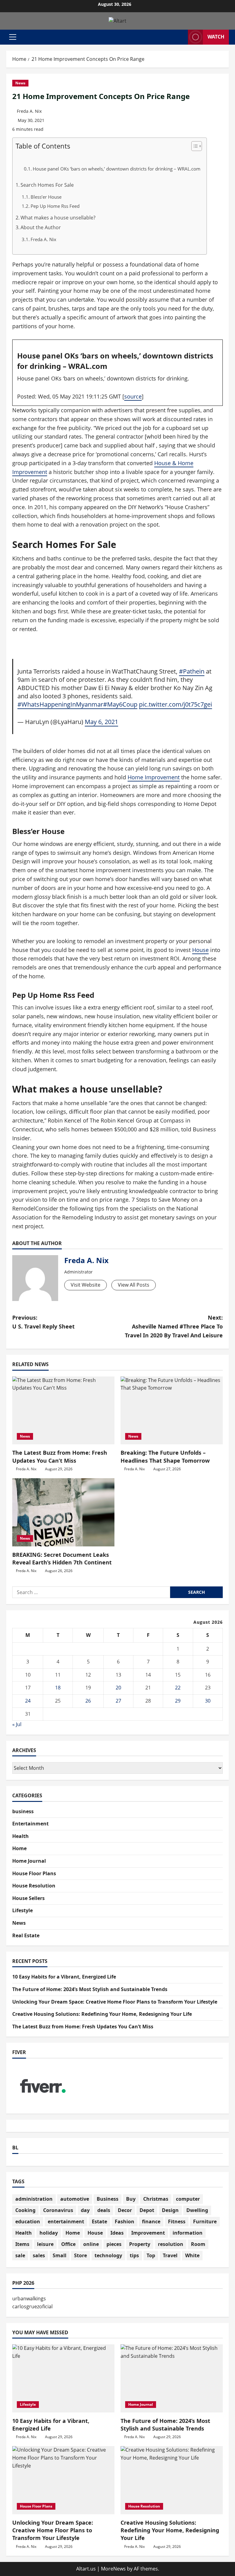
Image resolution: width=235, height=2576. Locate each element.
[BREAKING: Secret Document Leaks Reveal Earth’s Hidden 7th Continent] (63, 1512)
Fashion (125, 2221)
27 (118, 1701)
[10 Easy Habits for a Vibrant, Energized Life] (63, 2378)
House (200, 950)
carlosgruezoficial (32, 2306)
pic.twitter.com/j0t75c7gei (175, 704)
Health (21, 1836)
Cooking (25, 2210)
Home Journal (29, 1861)
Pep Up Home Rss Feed (55, 206)
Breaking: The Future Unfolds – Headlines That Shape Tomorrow (165, 1456)
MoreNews (113, 2569)
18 (58, 1688)
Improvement (148, 2233)
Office (68, 2244)
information (188, 2233)
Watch (216, 37)
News (20, 83)
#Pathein (192, 671)
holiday (49, 2233)
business (23, 1811)
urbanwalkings (29, 2299)
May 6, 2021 (101, 722)
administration (34, 2199)
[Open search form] (181, 37)
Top (151, 2255)
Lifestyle (22, 1910)
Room (198, 2244)
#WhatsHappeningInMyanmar (60, 704)
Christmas (156, 2199)
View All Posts (134, 1285)
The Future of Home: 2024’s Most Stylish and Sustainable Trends (90, 1989)
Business (108, 2199)
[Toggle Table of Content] (194, 146)
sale (20, 2255)
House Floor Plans (34, 1873)
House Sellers (28, 1898)
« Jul (17, 1724)
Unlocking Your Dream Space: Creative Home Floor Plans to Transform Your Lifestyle (115, 2002)
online (91, 2244)
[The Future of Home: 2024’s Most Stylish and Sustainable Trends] (172, 2378)
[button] (13, 37)
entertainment (66, 2221)
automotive (75, 2199)
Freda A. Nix (29, 111)
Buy (131, 2199)
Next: (174, 1326)
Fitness (177, 2221)
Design (170, 2210)
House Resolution (34, 1886)
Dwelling (197, 2210)
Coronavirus (58, 2210)
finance (151, 2221)
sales (39, 2255)
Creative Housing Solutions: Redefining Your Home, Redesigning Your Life (102, 2014)
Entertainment (30, 1824)
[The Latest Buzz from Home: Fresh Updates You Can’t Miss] (63, 1411)
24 (28, 1701)
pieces (114, 2244)
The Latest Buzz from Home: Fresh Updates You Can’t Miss (60, 1456)
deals (104, 2210)
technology (108, 2255)
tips (134, 2255)
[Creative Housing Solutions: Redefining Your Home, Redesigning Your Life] (172, 2480)
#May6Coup (120, 704)
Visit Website (86, 1285)
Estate (99, 2221)
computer (188, 2199)
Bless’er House (46, 197)
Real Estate (26, 1935)
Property (140, 2244)
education (28, 2221)
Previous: (43, 1322)
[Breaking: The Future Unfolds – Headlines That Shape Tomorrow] (172, 1411)
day (85, 2210)
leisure (45, 2244)
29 (178, 1701)
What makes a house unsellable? (58, 218)
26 (88, 1701)
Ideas (117, 2233)
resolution (171, 2244)
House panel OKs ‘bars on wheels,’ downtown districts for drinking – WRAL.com (117, 169)
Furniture (205, 2221)
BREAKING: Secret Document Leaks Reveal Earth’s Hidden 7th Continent (62, 1558)
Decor (125, 2210)
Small (60, 2255)
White (192, 2255)
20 (118, 1688)
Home (19, 1848)
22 (178, 1688)
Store (80, 2255)
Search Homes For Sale (47, 185)
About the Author (41, 227)
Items (22, 2244)
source (133, 396)
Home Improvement (154, 777)
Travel (170, 2255)
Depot (147, 2210)
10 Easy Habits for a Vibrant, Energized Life (64, 1977)
